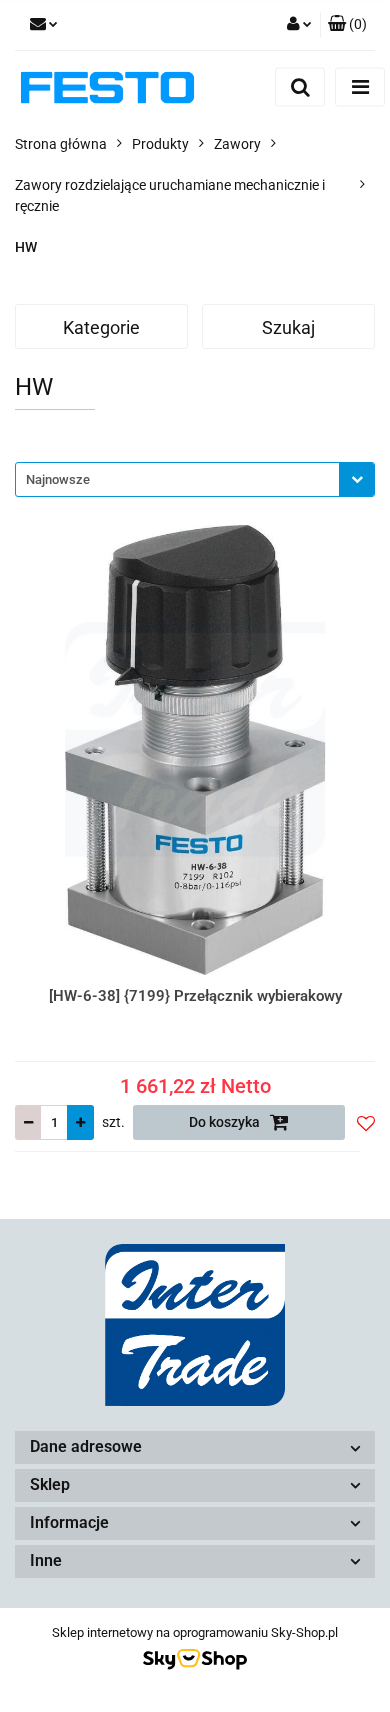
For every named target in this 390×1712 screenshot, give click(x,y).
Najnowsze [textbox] (58, 479)
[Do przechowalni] (366, 1123)
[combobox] (195, 479)
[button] (347, 25)
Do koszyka (226, 1122)
